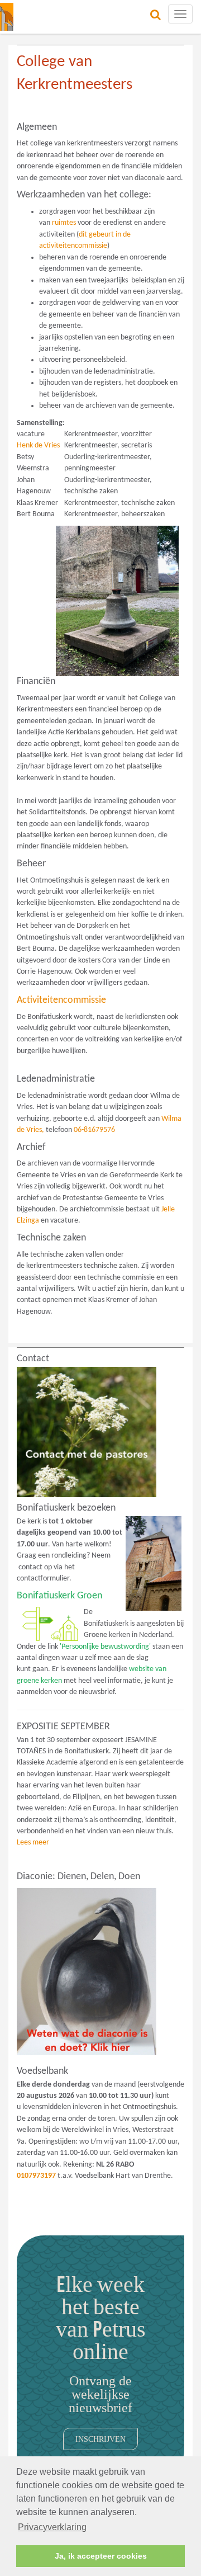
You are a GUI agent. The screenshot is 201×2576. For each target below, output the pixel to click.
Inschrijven (100, 2439)
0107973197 (36, 2176)
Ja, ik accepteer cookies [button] (101, 2556)
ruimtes (64, 223)
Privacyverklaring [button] (52, 2527)
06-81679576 (94, 1130)
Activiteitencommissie (61, 1000)
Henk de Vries (38, 445)
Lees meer (33, 1843)
